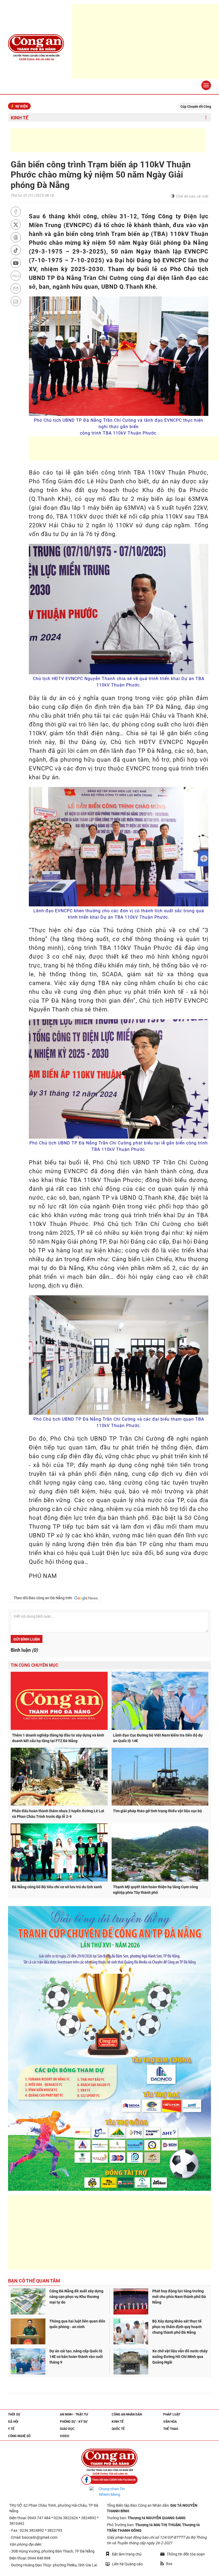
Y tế (11, 2429)
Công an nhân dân (127, 2414)
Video (64, 2436)
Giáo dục (67, 2429)
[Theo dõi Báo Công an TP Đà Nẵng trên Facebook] (109, 2480)
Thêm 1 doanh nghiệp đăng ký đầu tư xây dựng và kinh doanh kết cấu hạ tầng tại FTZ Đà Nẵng (58, 1738)
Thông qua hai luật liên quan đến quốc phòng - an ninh (77, 2324)
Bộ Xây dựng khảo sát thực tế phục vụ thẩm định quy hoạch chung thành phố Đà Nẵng (177, 2327)
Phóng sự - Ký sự (74, 2422)
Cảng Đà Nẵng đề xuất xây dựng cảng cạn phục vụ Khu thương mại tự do (76, 2297)
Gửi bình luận (27, 1639)
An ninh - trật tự (74, 2414)
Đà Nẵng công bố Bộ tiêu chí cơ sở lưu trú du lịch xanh (57, 1887)
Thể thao (171, 2429)
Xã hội (13, 2422)
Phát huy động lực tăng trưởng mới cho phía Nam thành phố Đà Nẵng (179, 2297)
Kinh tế (19, 118)
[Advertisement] (108, 140)
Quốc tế (118, 2429)
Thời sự (14, 2414)
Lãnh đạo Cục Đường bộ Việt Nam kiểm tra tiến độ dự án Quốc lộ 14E (158, 1738)
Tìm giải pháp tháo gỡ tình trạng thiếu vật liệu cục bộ (157, 1811)
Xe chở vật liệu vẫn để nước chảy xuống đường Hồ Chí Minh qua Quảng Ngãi (180, 2357)
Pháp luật (172, 2414)
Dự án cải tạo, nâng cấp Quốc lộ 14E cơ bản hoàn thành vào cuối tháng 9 (76, 2357)
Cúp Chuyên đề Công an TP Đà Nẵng (138, 107)
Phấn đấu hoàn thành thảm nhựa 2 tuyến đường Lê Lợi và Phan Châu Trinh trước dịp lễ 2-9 (58, 1814)
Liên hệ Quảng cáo (127, 2564)
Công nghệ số (19, 2436)
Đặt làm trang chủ (127, 2554)
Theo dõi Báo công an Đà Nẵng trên (44, 1598)
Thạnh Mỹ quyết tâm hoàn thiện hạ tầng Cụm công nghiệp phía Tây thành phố (155, 1890)
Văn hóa (170, 2422)
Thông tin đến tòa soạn (186, 2554)
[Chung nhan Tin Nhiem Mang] (109, 2492)
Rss (169, 2564)
